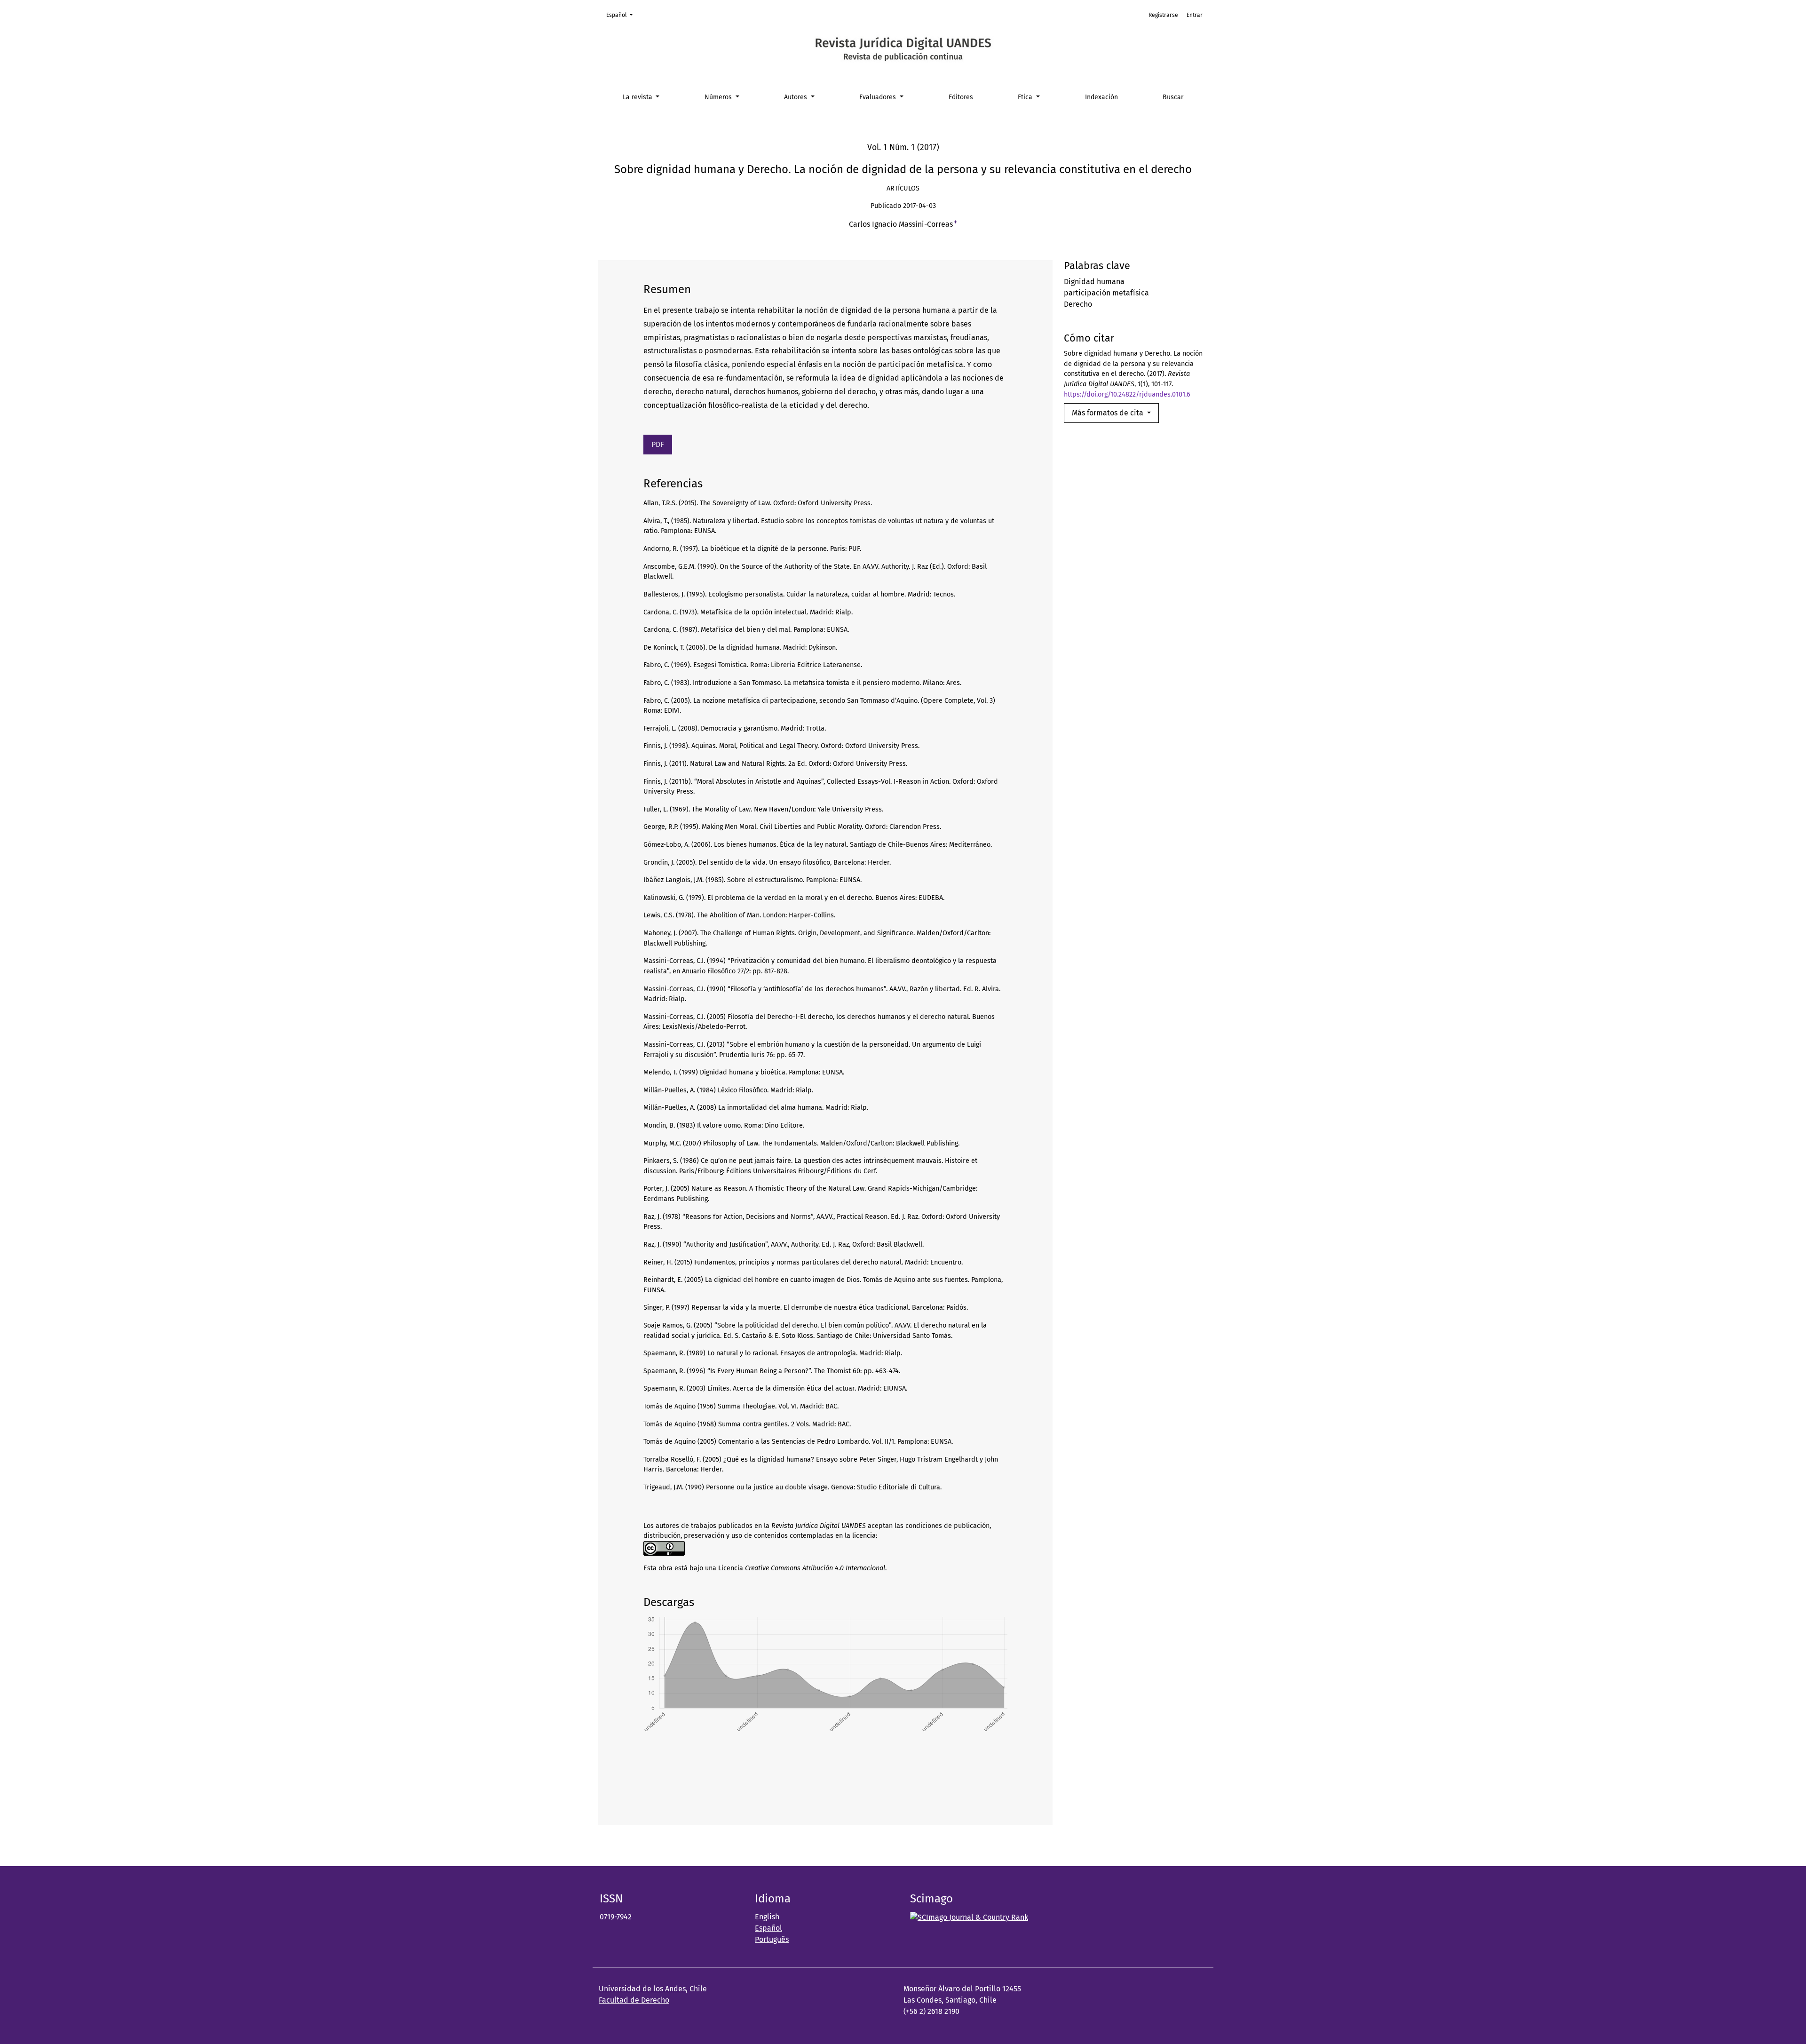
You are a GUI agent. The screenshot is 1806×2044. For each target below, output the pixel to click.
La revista (638, 97)
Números (719, 97)
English (767, 1917)
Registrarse (1163, 15)
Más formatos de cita (1109, 413)
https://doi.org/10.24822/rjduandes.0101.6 (1127, 394)
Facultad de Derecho (634, 2000)
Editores (961, 97)
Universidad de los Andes (642, 1989)
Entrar (1195, 15)
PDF (658, 444)
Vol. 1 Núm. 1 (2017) (903, 147)
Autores (796, 97)
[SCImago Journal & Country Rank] (969, 1917)
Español (622, 15)
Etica (1026, 97)
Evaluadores (879, 97)
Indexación (1101, 97)
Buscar (1173, 97)
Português (772, 1939)
